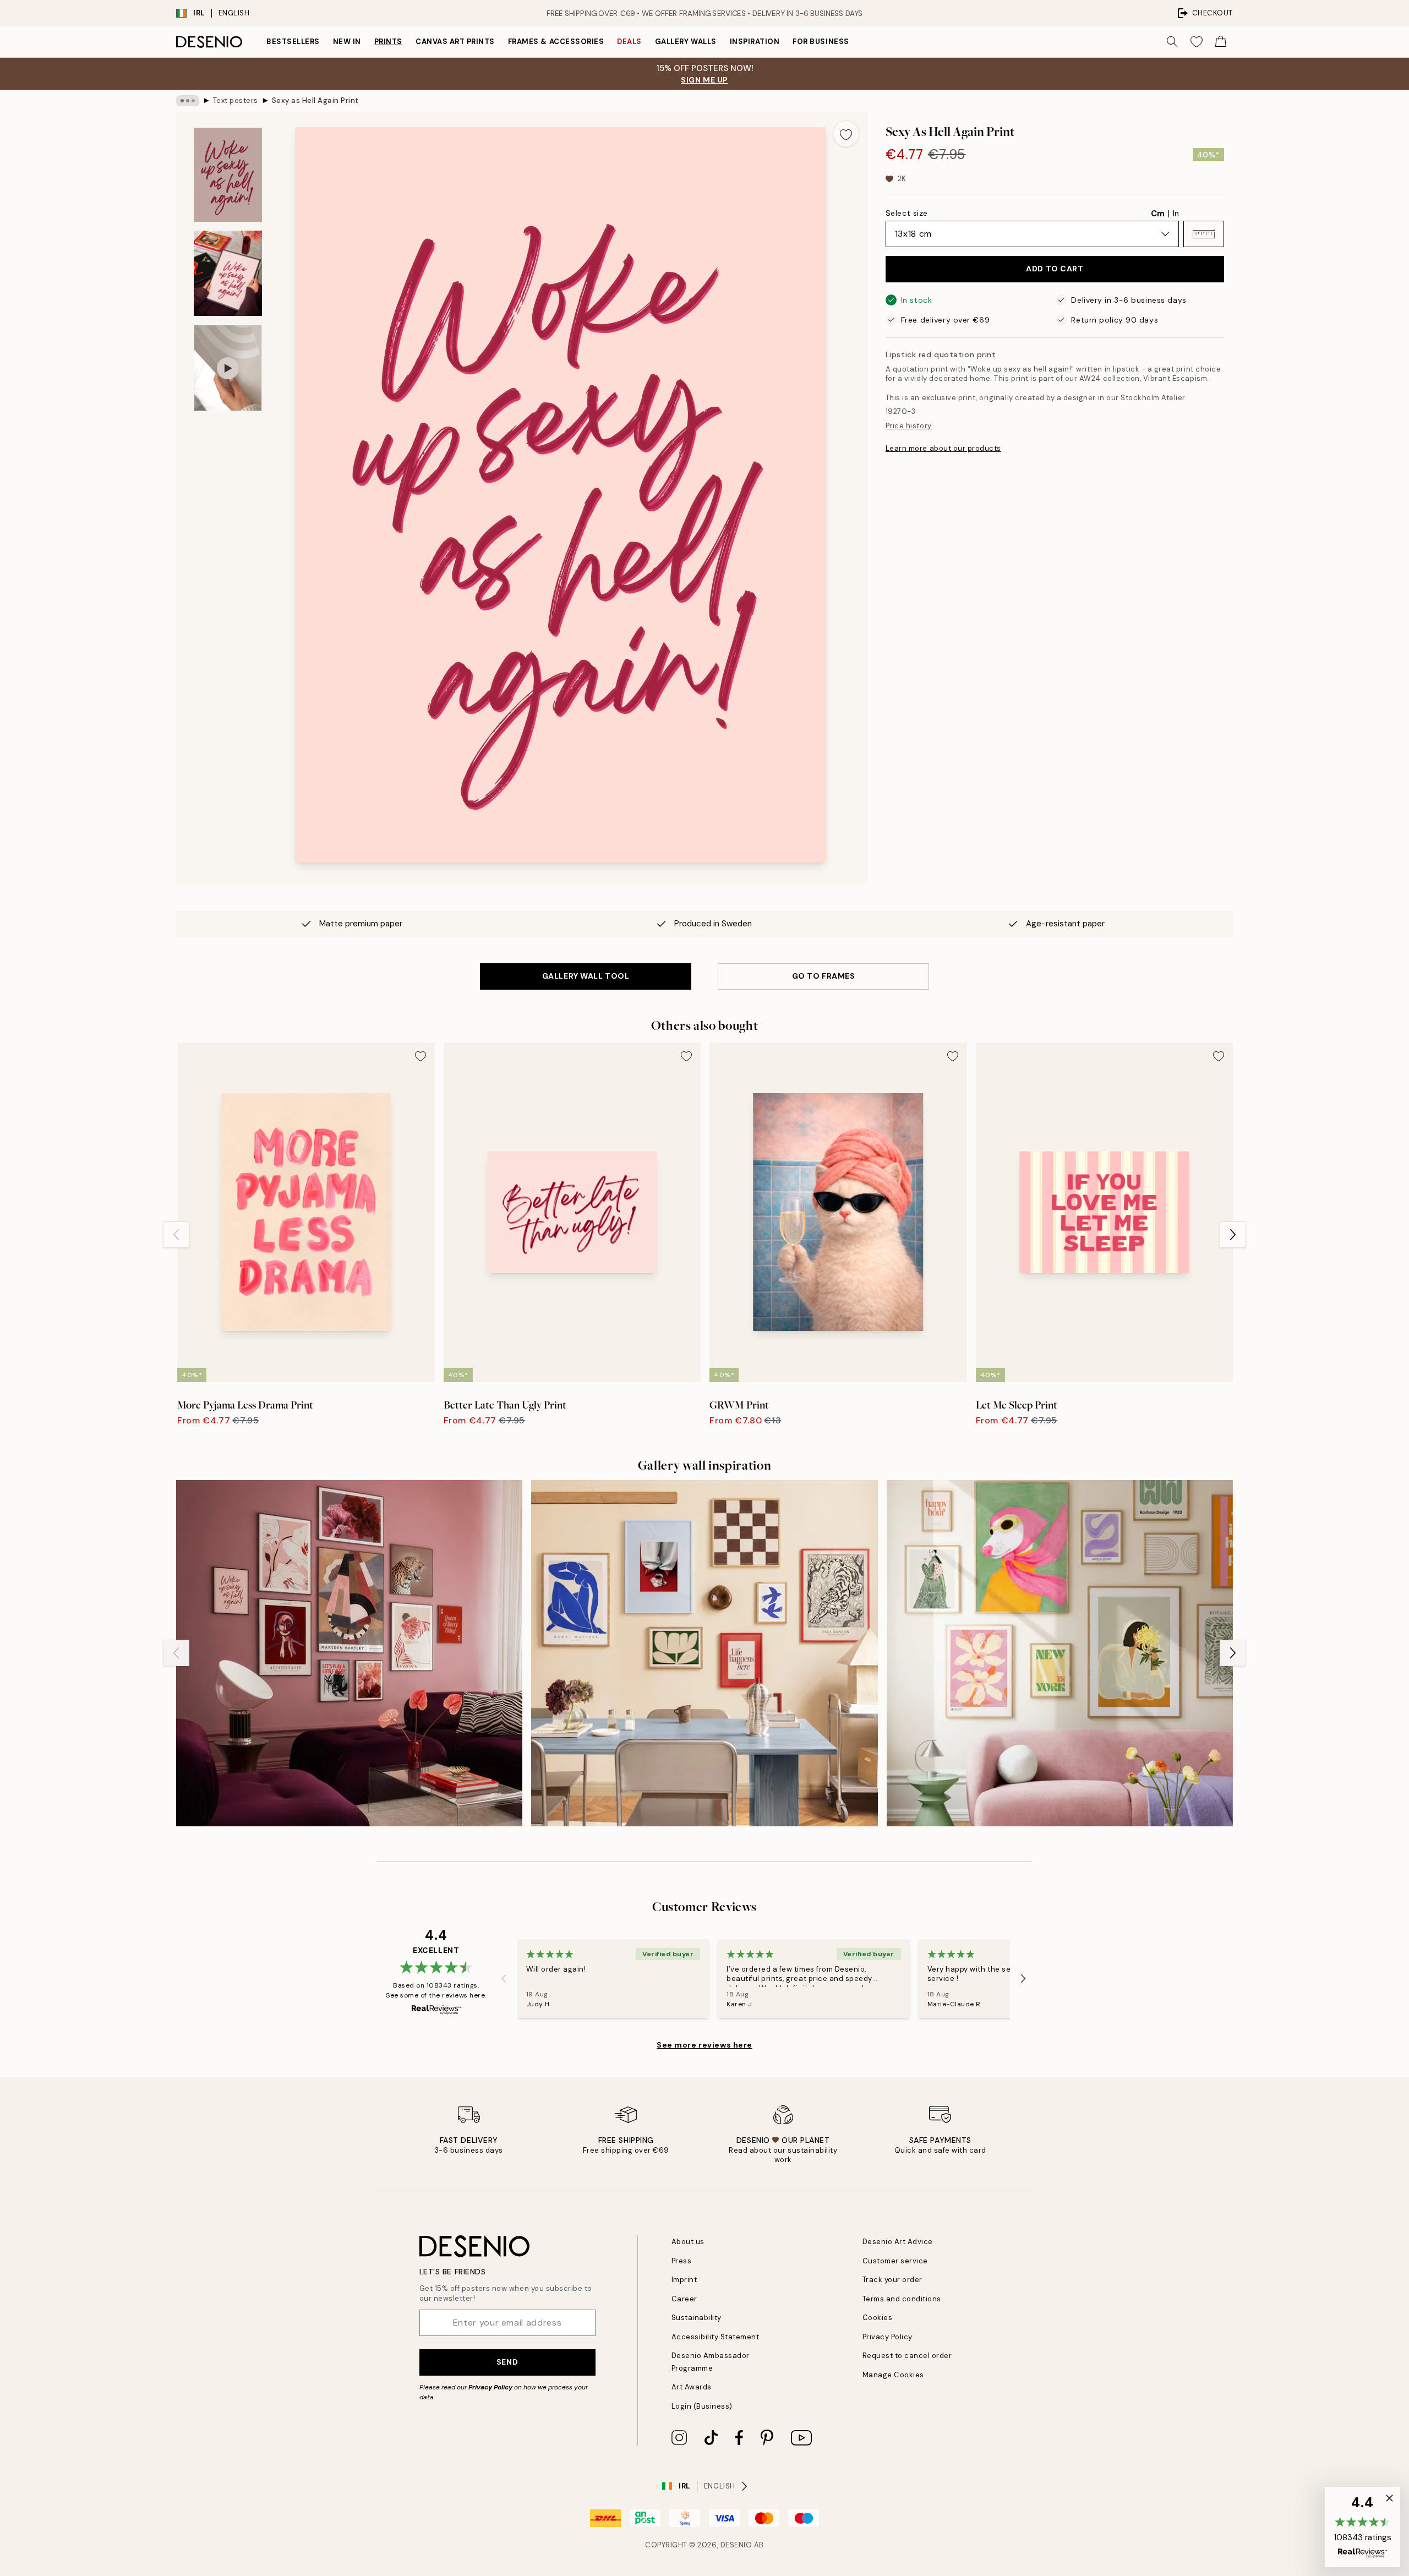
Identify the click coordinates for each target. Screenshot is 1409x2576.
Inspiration (755, 42)
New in (347, 42)
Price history (909, 426)
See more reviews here (704, 2045)
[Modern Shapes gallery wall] (704, 1653)
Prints (388, 42)
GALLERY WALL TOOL (586, 976)
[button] (1204, 234)
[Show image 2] (228, 273)
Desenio (736, 2545)
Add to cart (1055, 269)
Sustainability (697, 2318)
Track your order (892, 2280)
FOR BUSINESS (821, 42)
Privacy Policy (490, 2387)
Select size (907, 213)
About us (688, 2242)
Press (682, 2261)
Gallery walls (686, 42)
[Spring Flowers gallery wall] (1060, 1653)
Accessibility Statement (716, 2337)
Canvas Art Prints (455, 42)
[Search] (1172, 42)
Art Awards (692, 2387)
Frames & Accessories (556, 42)
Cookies (878, 2318)
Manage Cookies (893, 2375)
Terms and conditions (902, 2299)
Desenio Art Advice (898, 2242)
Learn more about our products (943, 448)
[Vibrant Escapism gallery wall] (349, 1653)
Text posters (236, 100)
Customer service (895, 2261)
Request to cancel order (907, 2356)
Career (684, 2299)
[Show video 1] (228, 368)
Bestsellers (293, 42)
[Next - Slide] (1233, 1235)
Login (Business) (702, 2406)
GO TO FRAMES (824, 976)
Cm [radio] (1158, 214)
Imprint (684, 2280)
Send (507, 2362)
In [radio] (1176, 214)
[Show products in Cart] (1221, 42)
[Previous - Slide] (176, 1235)
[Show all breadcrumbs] (188, 101)
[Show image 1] (228, 175)
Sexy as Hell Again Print (315, 100)
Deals (629, 42)
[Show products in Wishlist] (1197, 42)
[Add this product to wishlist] (846, 134)
